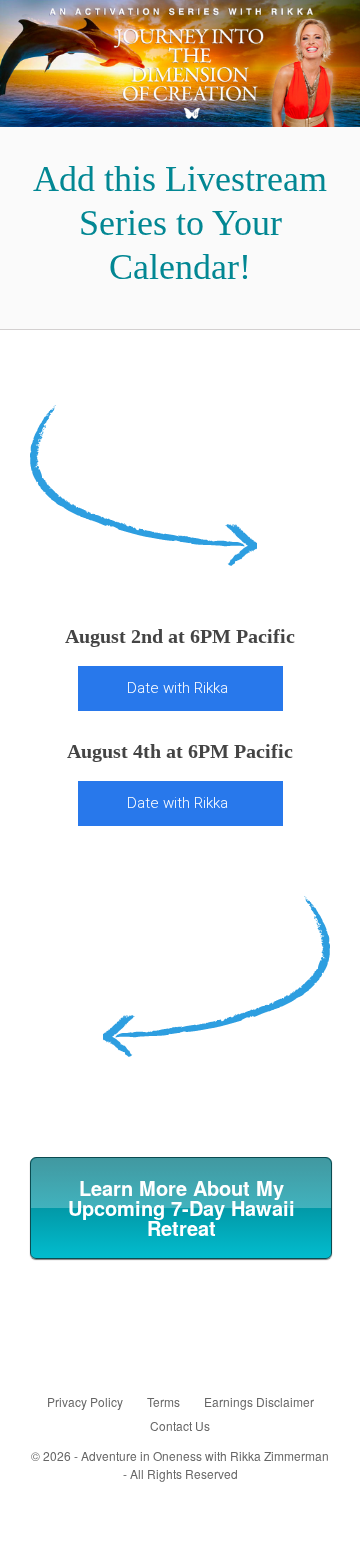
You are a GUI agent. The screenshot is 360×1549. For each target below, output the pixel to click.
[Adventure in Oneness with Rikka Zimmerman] (180, 63)
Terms (163, 1401)
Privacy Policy (85, 1401)
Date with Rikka (177, 688)
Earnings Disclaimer (259, 1401)
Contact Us (180, 1425)
